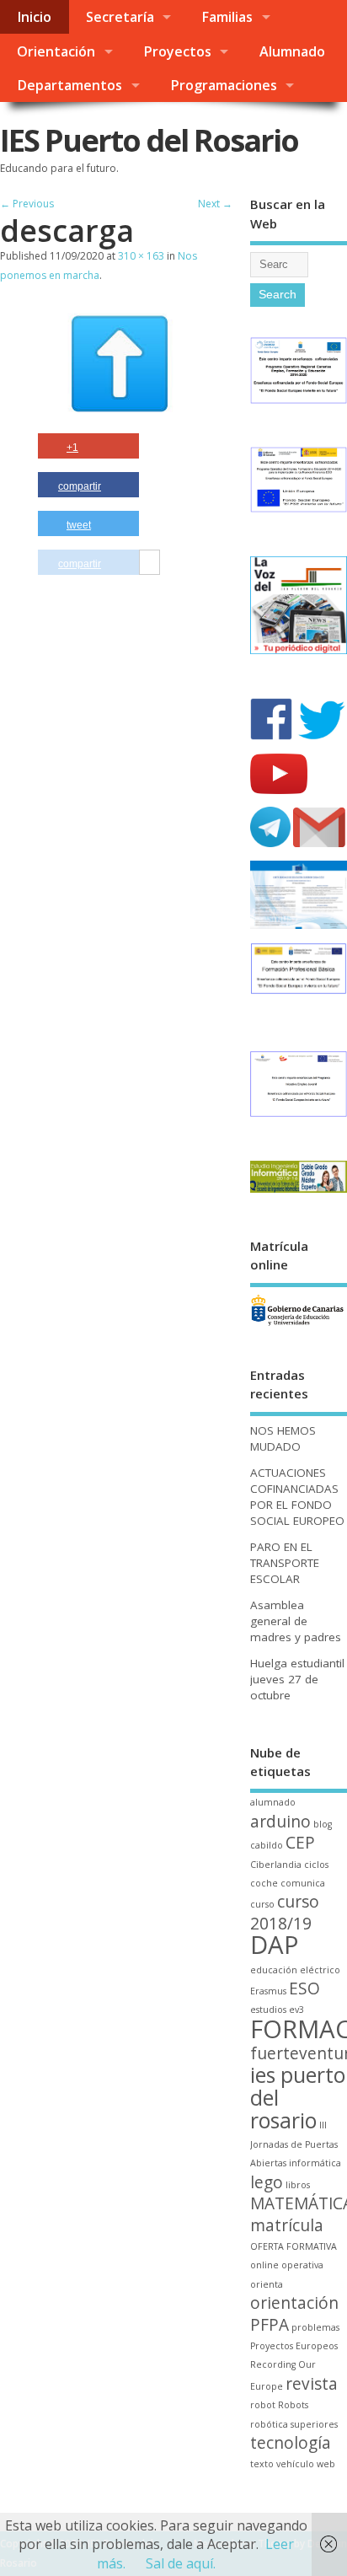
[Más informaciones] (149, 563)
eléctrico (320, 1970)
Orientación (56, 51)
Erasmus (268, 1991)
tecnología (291, 2443)
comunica (303, 1883)
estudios (268, 2010)
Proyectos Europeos (294, 2346)
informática (315, 2163)
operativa (302, 2265)
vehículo (295, 2464)
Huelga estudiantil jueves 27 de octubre (297, 1679)
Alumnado (292, 51)
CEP (300, 1843)
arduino (280, 1822)
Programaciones (224, 85)
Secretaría (120, 17)
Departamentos (69, 85)
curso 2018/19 (285, 1912)
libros (298, 2185)
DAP (275, 1945)
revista (312, 2384)
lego (267, 2182)
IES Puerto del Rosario (149, 140)
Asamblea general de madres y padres (296, 1621)
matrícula (287, 2225)
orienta (267, 2284)
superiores (314, 2424)
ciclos (316, 1865)
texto (262, 2464)
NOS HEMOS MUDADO (283, 1438)
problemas (315, 2327)
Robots (293, 2405)
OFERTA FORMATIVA (294, 2246)
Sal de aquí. (181, 2563)
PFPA (270, 2325)
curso (262, 1904)
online (264, 2265)
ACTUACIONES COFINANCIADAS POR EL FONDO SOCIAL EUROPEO (297, 1497)
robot (263, 2405)
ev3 (296, 2010)
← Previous (27, 204)
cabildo (267, 1845)
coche (264, 1883)
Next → (215, 204)
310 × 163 (141, 256)
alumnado (273, 1802)
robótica (269, 2424)
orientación (294, 2303)
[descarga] (120, 421)
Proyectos (177, 51)
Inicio (34, 17)
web (326, 2464)
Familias (227, 17)
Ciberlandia (276, 1865)
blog (323, 1824)
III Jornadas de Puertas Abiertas (294, 2144)
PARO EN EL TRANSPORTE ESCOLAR (285, 1563)
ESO (304, 1988)
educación (274, 1970)
